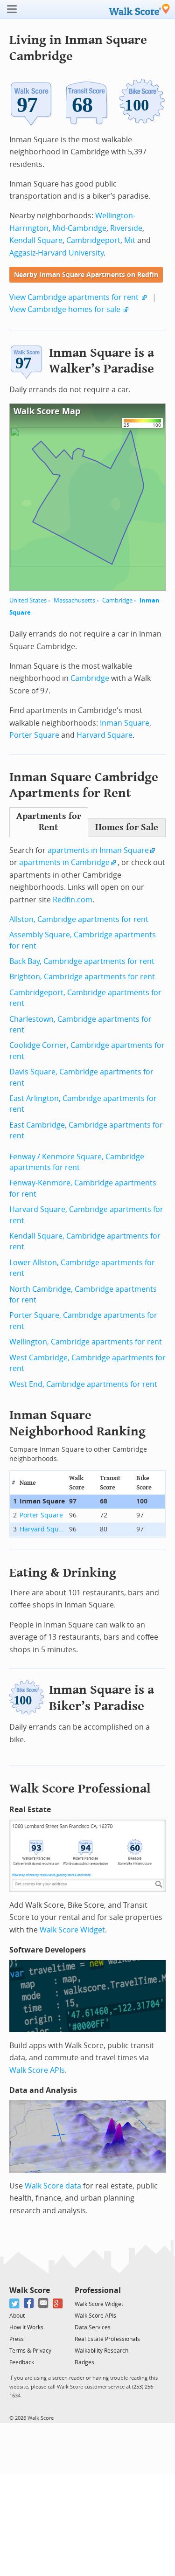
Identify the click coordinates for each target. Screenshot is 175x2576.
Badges (84, 2362)
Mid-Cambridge (79, 228)
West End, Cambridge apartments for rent (83, 1384)
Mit (130, 240)
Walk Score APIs (37, 2070)
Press (17, 2339)
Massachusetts (74, 600)
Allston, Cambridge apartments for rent (79, 919)
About (17, 2316)
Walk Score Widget (72, 1930)
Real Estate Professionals (107, 2339)
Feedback (22, 2362)
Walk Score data (53, 2186)
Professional (98, 2290)
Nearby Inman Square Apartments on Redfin (86, 275)
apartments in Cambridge (64, 862)
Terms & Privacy (30, 2351)
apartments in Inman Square (98, 850)
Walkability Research (101, 2351)
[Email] (44, 2303)
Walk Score (30, 2290)
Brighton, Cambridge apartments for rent (82, 977)
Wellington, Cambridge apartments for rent (86, 1342)
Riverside (126, 228)
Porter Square (34, 735)
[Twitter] (15, 2303)
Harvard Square (105, 735)
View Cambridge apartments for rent (74, 297)
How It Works (26, 2327)
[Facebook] (29, 2303)
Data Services (93, 2327)
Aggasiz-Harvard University (56, 253)
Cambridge (117, 600)
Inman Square (125, 723)
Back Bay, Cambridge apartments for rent (82, 961)
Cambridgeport (93, 240)
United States (28, 600)
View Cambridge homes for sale (65, 309)
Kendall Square (36, 240)
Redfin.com (73, 900)
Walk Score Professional (80, 1789)
